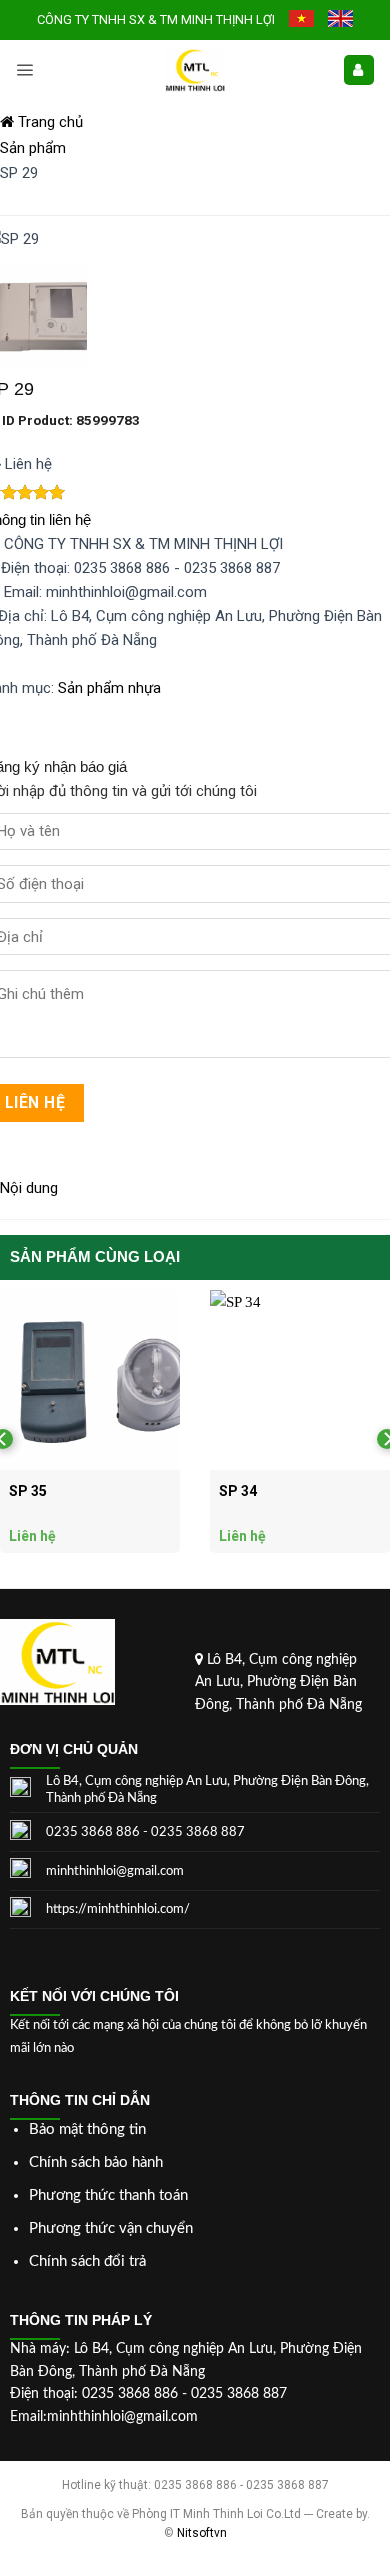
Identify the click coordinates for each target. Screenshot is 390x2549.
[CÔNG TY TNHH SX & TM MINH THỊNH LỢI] (195, 70)
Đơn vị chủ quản (74, 1749)
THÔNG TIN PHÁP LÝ (81, 2320)
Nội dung (29, 1188)
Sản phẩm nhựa (109, 688)
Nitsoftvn (202, 2533)
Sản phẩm (33, 148)
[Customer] (359, 70)
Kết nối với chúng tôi (94, 1996)
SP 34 (238, 1491)
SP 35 (28, 1491)
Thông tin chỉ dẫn (80, 2100)
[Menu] (24, 70)
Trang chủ (48, 122)
